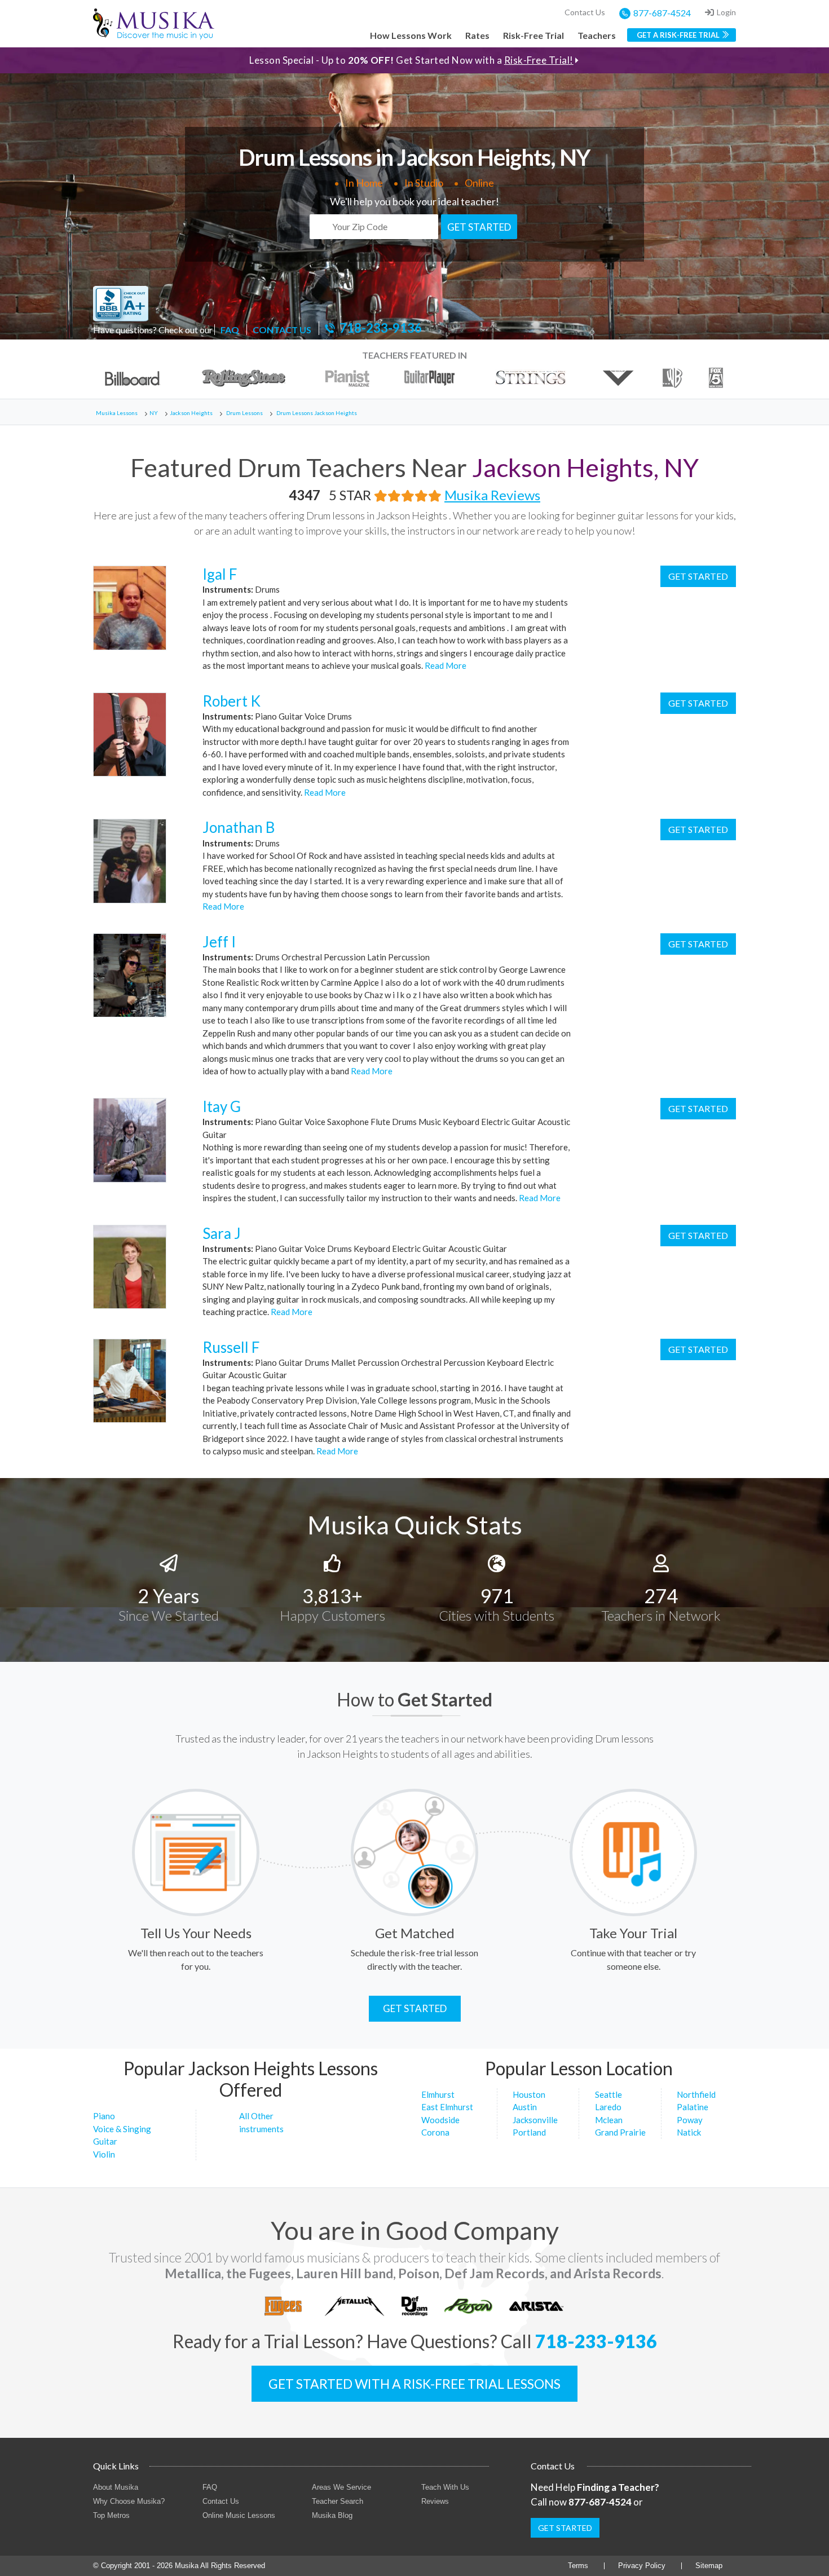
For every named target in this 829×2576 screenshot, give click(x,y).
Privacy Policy (642, 2566)
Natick (689, 2132)
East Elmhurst (447, 2107)
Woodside (440, 2120)
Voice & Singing (122, 2129)
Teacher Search (338, 2501)
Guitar (105, 2141)
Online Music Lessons (239, 2515)
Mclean (609, 2120)
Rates (477, 35)
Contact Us (585, 12)
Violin (104, 2154)
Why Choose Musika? (129, 2501)
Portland (529, 2132)
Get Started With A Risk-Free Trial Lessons (414, 2384)
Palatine (693, 2107)
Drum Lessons (244, 413)
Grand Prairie (620, 2132)
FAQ (230, 330)
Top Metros (111, 2515)
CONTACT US (282, 330)
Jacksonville (535, 2120)
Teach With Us (445, 2487)
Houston (529, 2094)
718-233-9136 (381, 328)
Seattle (608, 2094)
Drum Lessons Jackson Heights (317, 413)
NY (154, 413)
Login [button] (726, 12)
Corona (435, 2132)
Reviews (435, 2501)
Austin (525, 2107)
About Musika (116, 2487)
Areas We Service (341, 2487)
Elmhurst (438, 2094)
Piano (104, 2116)
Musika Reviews (492, 495)
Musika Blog (332, 2515)
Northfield (696, 2094)
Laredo (608, 2107)
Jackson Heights (191, 413)
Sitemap (709, 2566)
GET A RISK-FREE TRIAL (678, 35)
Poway (690, 2120)
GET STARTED (479, 227)
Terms (578, 2566)
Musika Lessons (117, 413)
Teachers (597, 35)
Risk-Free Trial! (539, 60)
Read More (445, 665)
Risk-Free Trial (533, 35)
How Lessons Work (411, 35)
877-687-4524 (662, 13)
